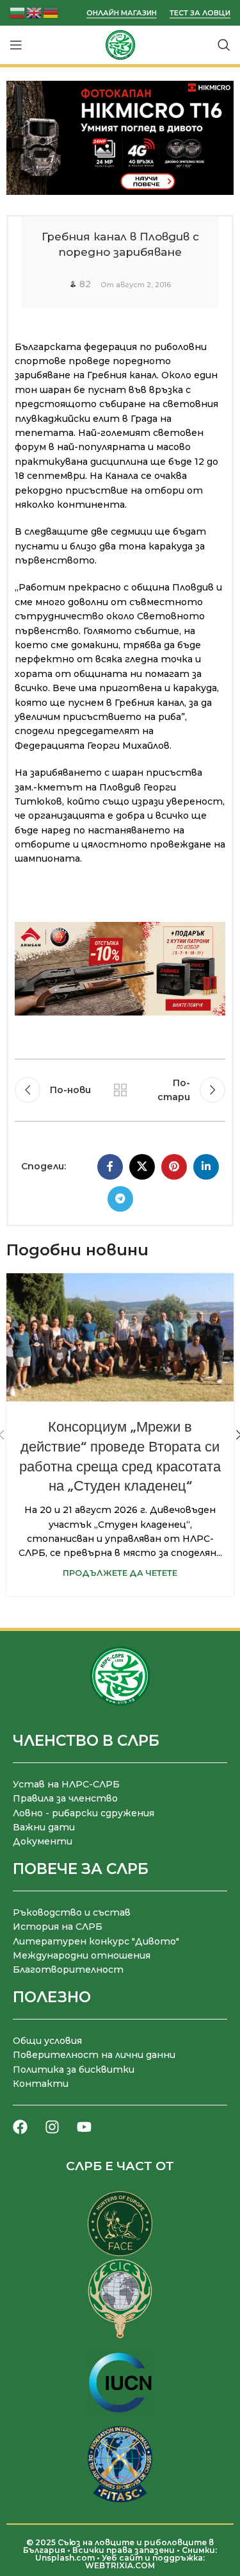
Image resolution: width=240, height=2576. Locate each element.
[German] (51, 12)
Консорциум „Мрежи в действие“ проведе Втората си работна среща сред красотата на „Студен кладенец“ (120, 1456)
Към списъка (120, 1090)
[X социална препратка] (142, 1167)
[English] (35, 12)
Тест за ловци (200, 13)
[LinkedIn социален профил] (206, 1167)
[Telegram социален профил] (120, 1199)
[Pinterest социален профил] (174, 1167)
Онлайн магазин (122, 13)
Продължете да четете (120, 1573)
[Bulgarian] (18, 12)
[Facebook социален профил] (110, 1167)
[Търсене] (224, 45)
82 (85, 284)
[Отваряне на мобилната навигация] (16, 45)
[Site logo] (120, 44)
